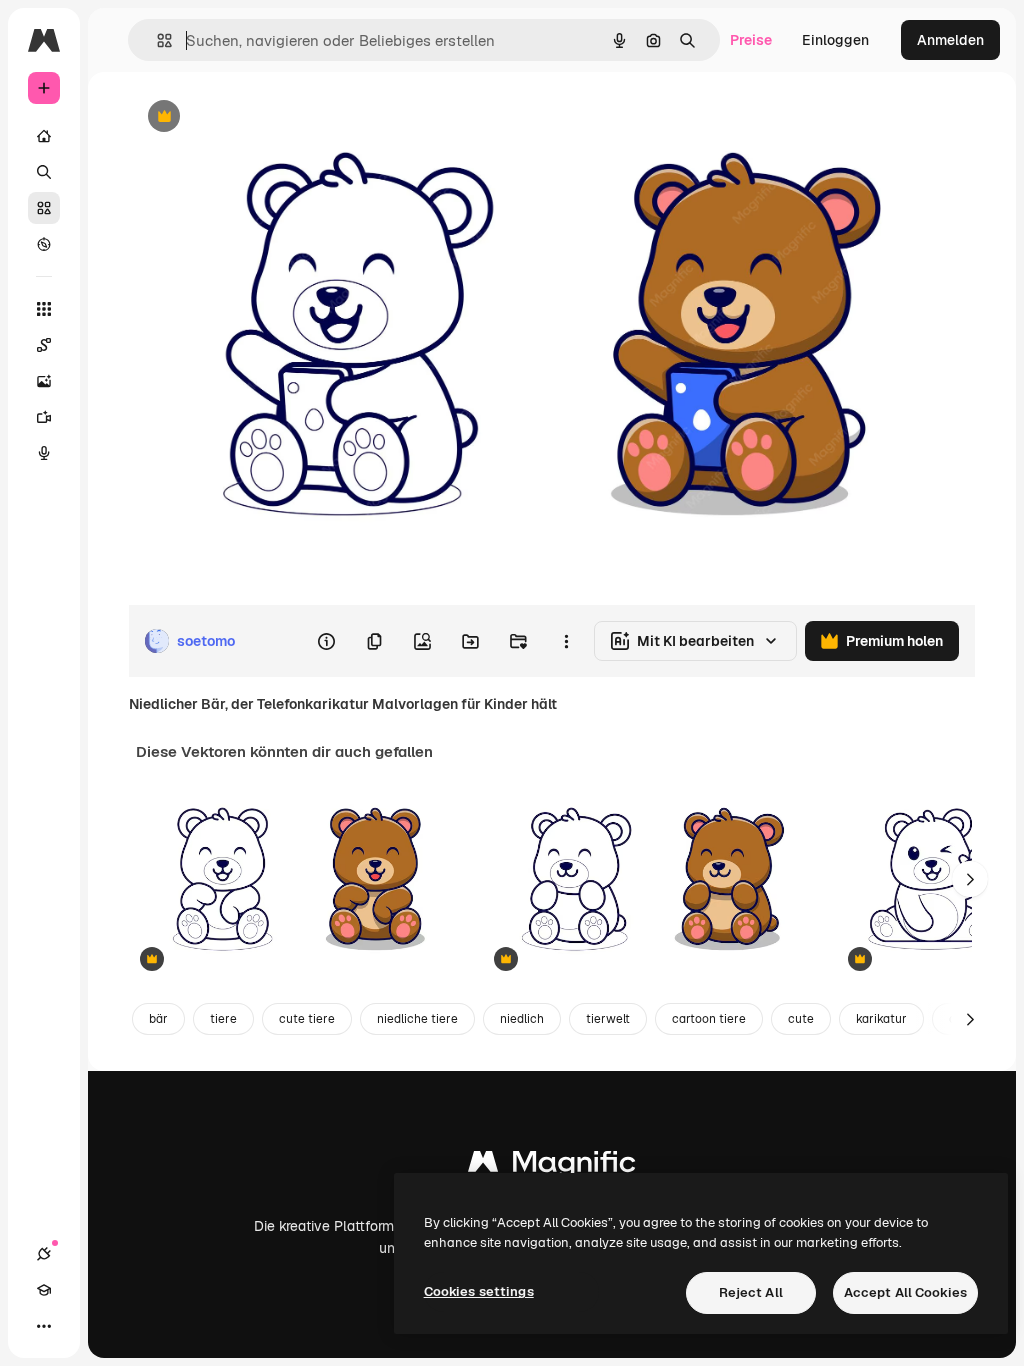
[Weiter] (970, 879)
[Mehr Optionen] (566, 641)
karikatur (881, 1019)
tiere (223, 1019)
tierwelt (608, 1019)
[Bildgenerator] (44, 381)
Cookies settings (479, 1291)
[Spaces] (44, 345)
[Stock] (44, 208)
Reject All (751, 1292)
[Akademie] (44, 1290)
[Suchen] (44, 172)
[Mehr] (44, 1326)
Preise (751, 40)
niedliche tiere (417, 1019)
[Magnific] (552, 1166)
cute (801, 1019)
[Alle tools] (44, 309)
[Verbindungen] (44, 1254)
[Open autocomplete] (156, 40)
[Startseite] (44, 136)
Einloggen (835, 40)
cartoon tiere (709, 1019)
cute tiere (307, 1019)
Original (256, 117)
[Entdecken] (44, 244)
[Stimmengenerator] (44, 453)
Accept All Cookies (905, 1292)
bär (158, 1019)
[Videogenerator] (44, 417)
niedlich (522, 1019)
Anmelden (950, 40)
